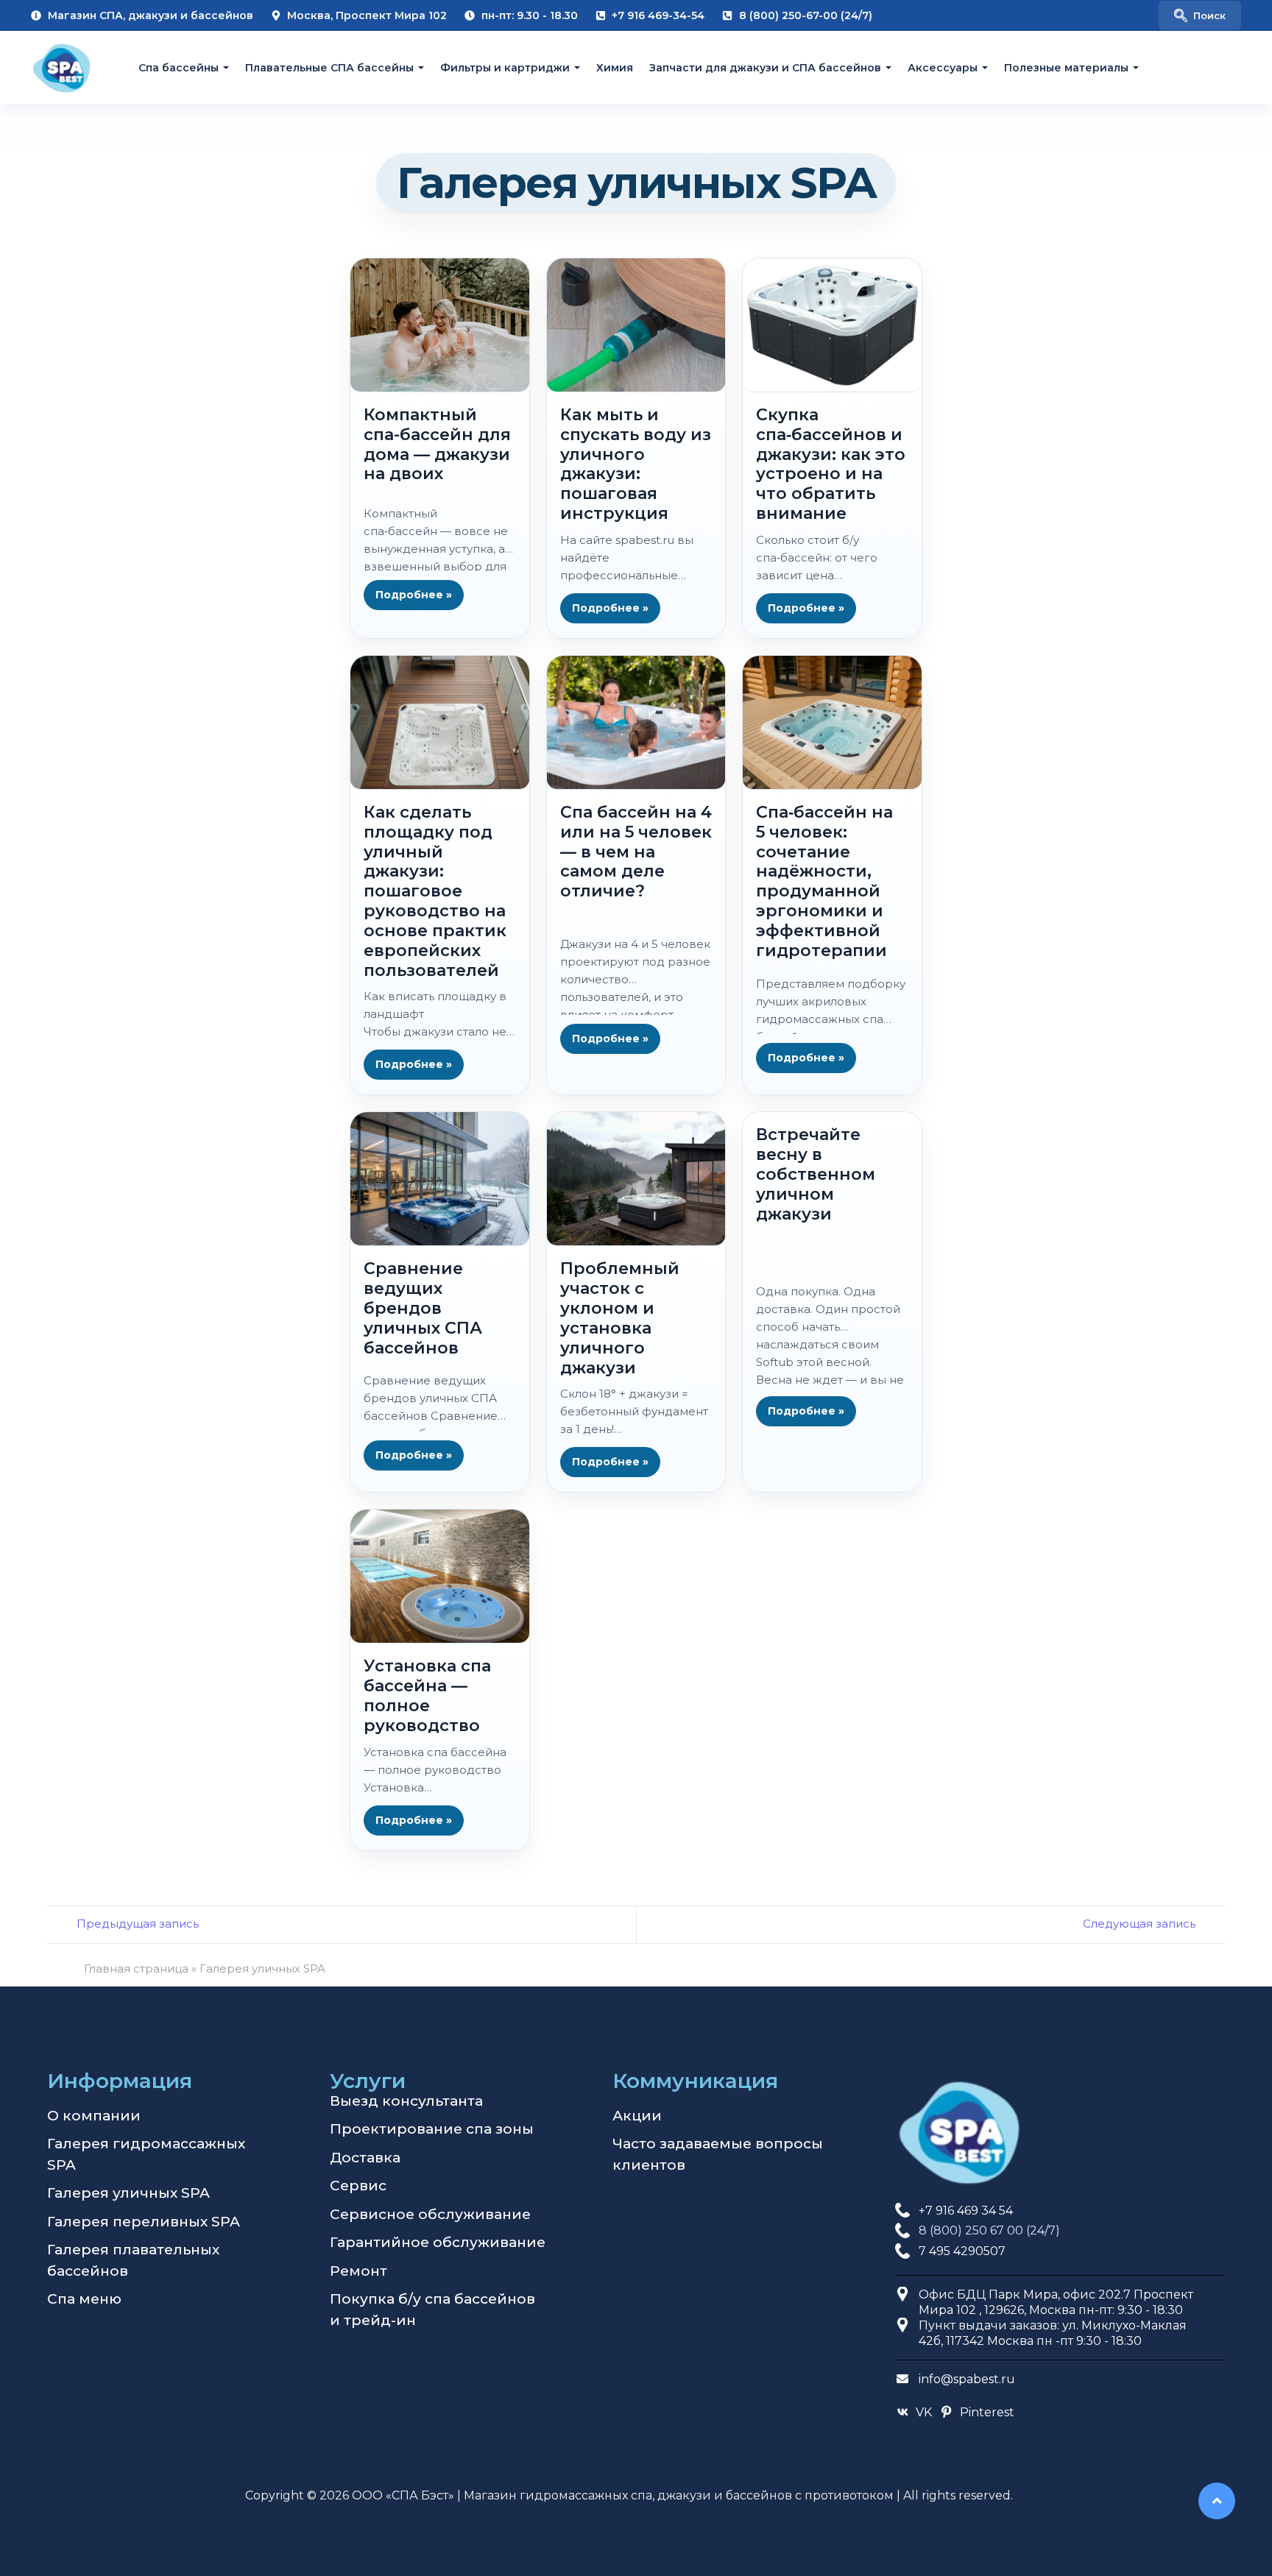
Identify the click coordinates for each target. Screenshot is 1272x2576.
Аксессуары (943, 68)
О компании (94, 2116)
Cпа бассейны (179, 68)
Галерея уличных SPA (128, 2193)
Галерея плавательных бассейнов (133, 2260)
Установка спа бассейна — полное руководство (427, 1695)
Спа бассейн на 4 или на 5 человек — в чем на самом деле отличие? (636, 852)
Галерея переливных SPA (144, 2222)
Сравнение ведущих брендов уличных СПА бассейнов (423, 1308)
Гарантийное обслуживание (438, 2242)
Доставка (365, 2158)
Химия (615, 68)
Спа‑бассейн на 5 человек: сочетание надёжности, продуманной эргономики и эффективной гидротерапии (824, 881)
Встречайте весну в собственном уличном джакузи (816, 1174)
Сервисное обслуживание (430, 2214)
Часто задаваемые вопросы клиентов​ (718, 2154)
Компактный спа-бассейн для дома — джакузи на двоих (437, 444)
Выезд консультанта (406, 2101)
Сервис (358, 2186)
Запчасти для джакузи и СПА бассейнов (765, 68)
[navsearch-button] (1200, 15)
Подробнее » (414, 595)
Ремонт (358, 2271)
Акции (637, 2116)
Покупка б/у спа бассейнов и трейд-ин (432, 2310)
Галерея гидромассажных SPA (146, 2154)
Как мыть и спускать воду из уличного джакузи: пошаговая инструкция (636, 464)
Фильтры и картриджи (505, 68)
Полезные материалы (1066, 68)
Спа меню (84, 2299)
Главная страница (136, 1968)
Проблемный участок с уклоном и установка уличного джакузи (620, 1318)
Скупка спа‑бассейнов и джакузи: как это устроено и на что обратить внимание (831, 464)
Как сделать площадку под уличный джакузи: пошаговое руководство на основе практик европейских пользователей (435, 891)
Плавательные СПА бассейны (329, 68)
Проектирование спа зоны (432, 2129)
